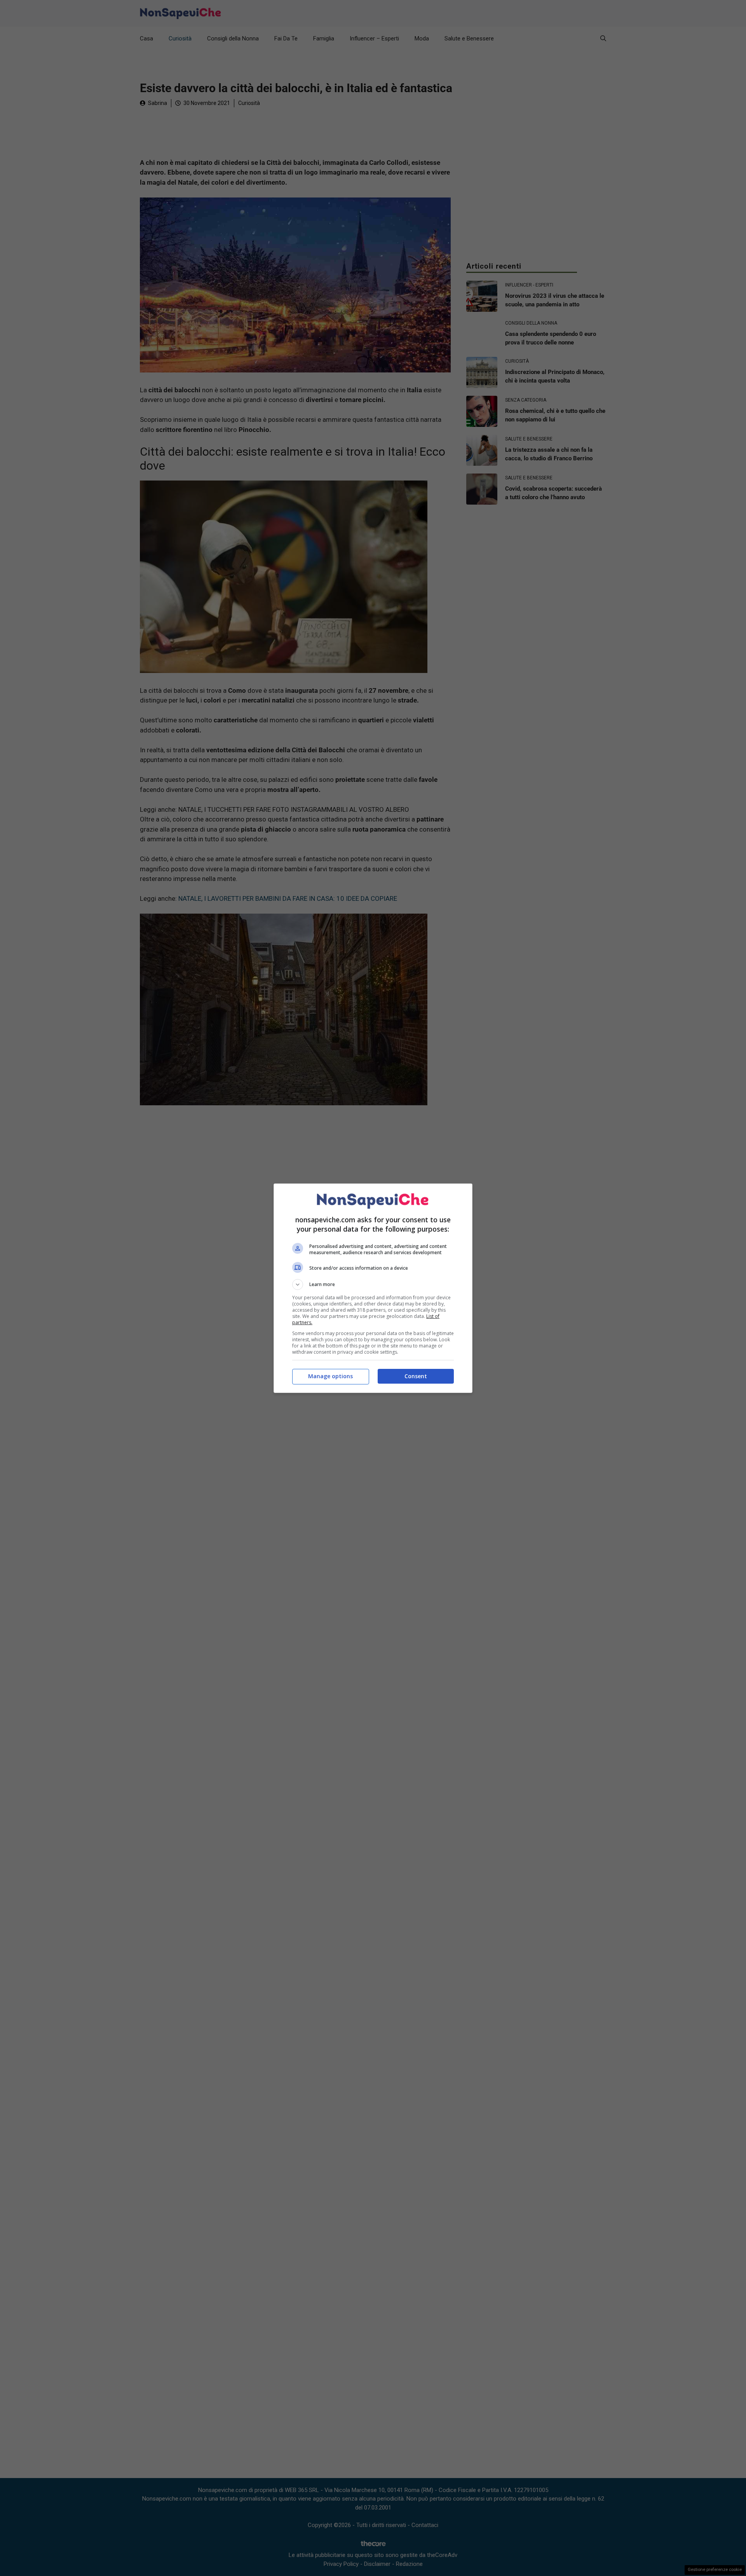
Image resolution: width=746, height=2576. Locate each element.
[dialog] (373, 1288)
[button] (373, 1285)
